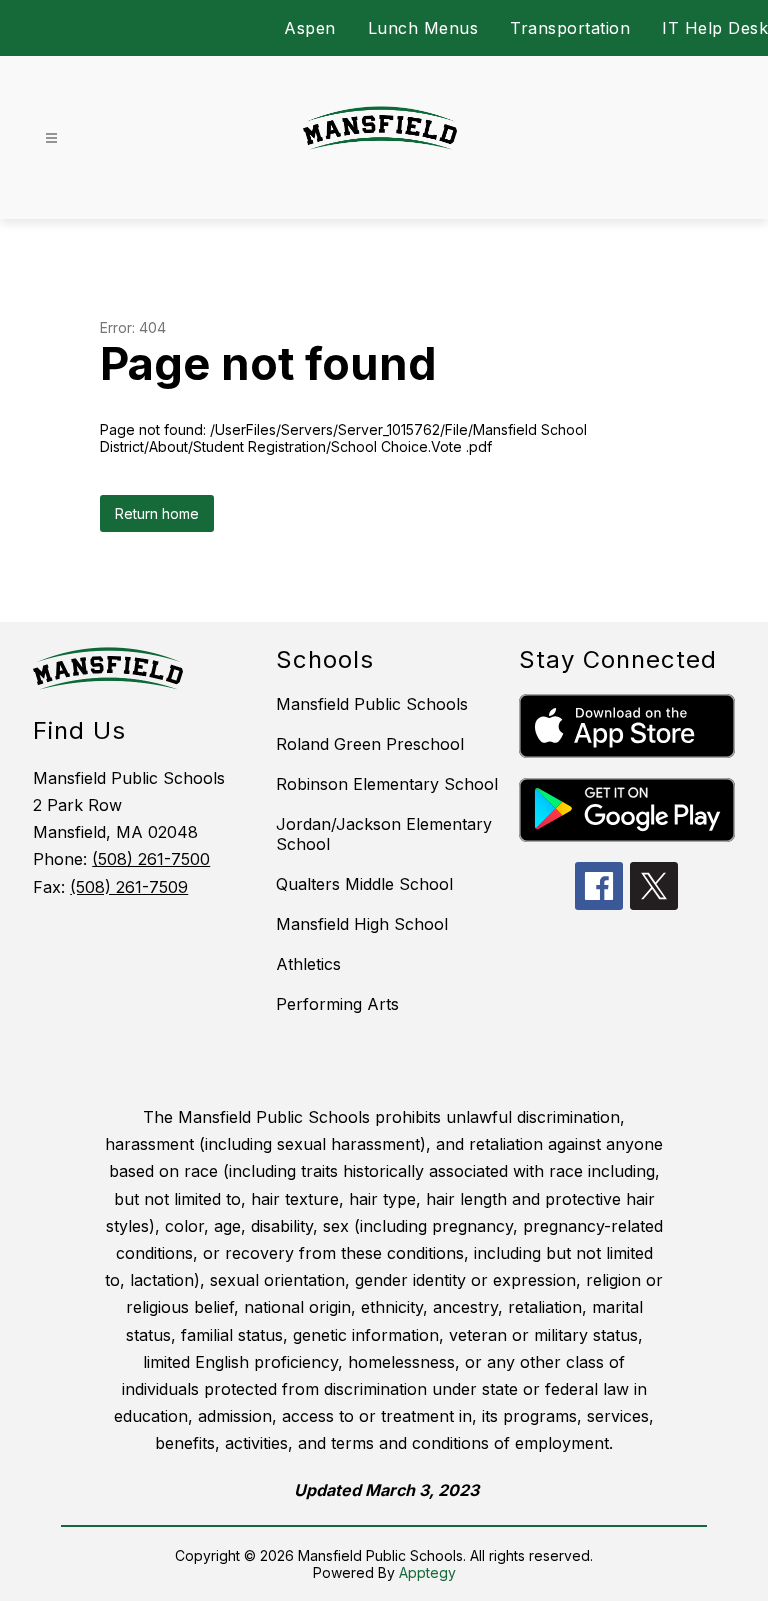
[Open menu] (51, 138)
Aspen (310, 28)
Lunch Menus (423, 28)
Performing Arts (337, 1004)
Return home (157, 513)
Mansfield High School (362, 924)
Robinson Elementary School (387, 784)
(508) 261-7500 (151, 859)
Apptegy (427, 1572)
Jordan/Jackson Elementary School (384, 834)
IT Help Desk (715, 28)
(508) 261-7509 (129, 887)
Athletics (308, 964)
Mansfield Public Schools (372, 704)
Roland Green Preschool (370, 744)
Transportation (570, 28)
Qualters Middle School (364, 884)
